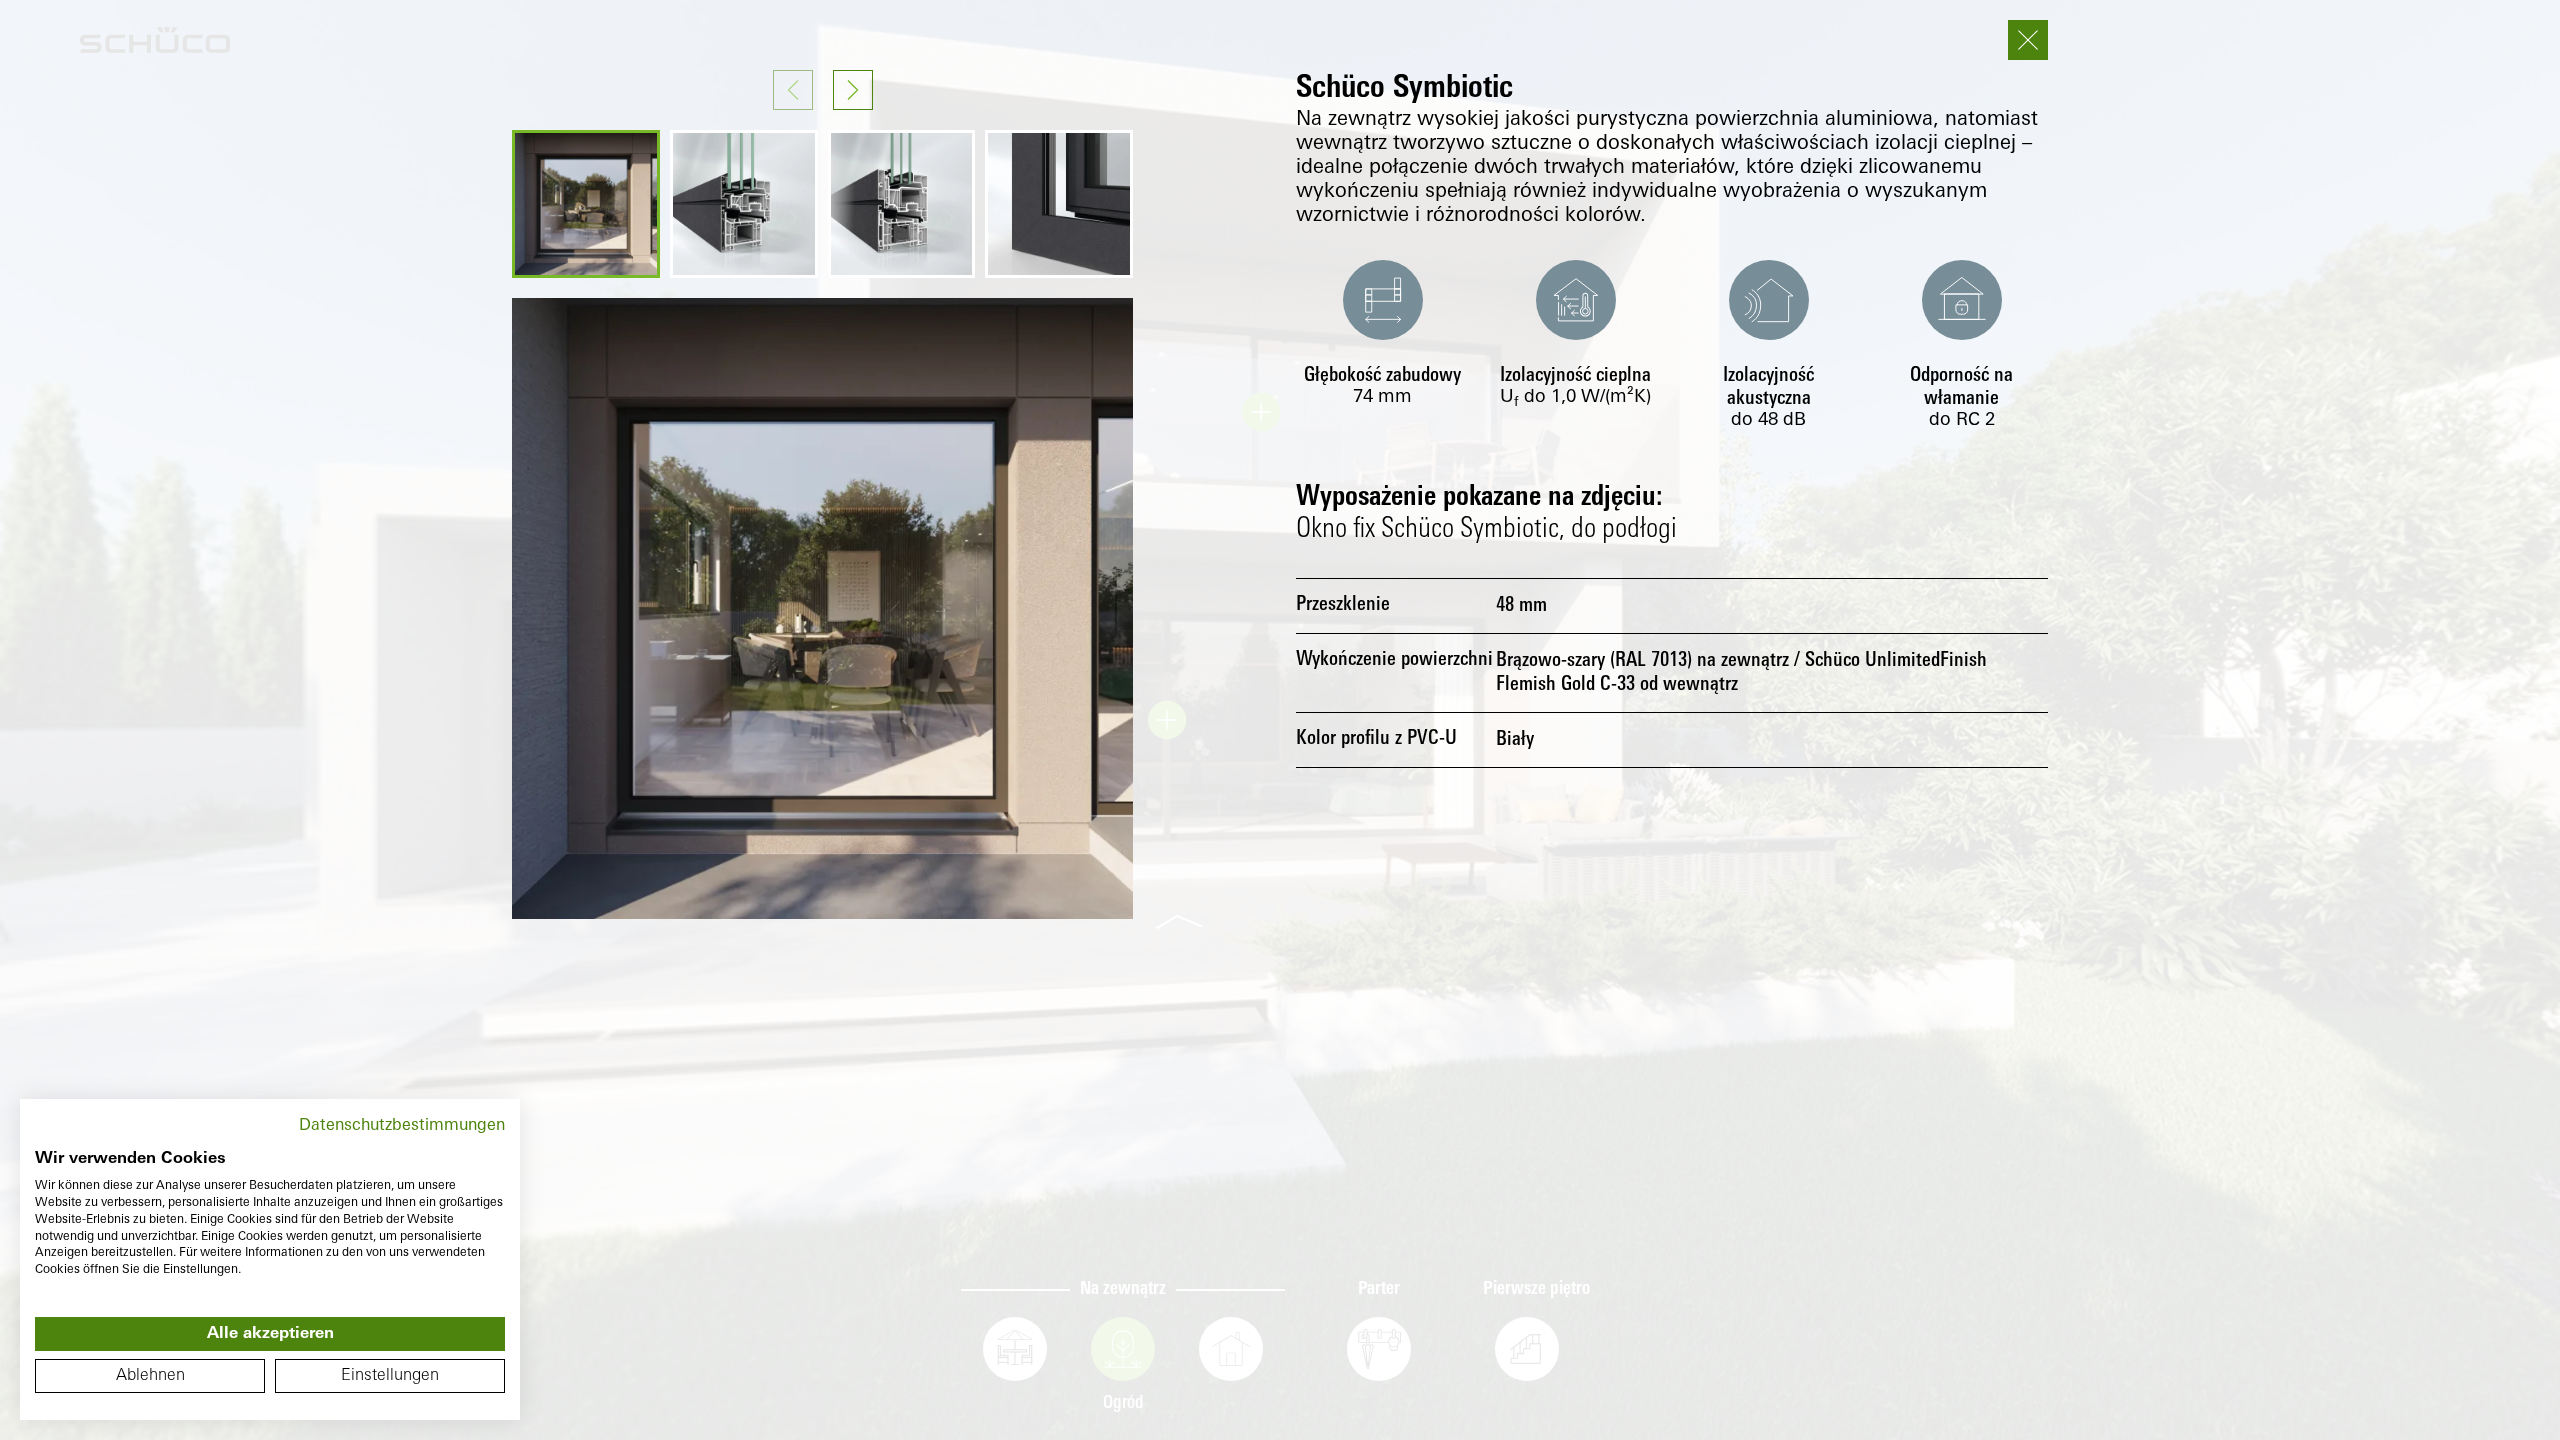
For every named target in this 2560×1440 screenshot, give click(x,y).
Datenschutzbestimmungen (402, 1126)
